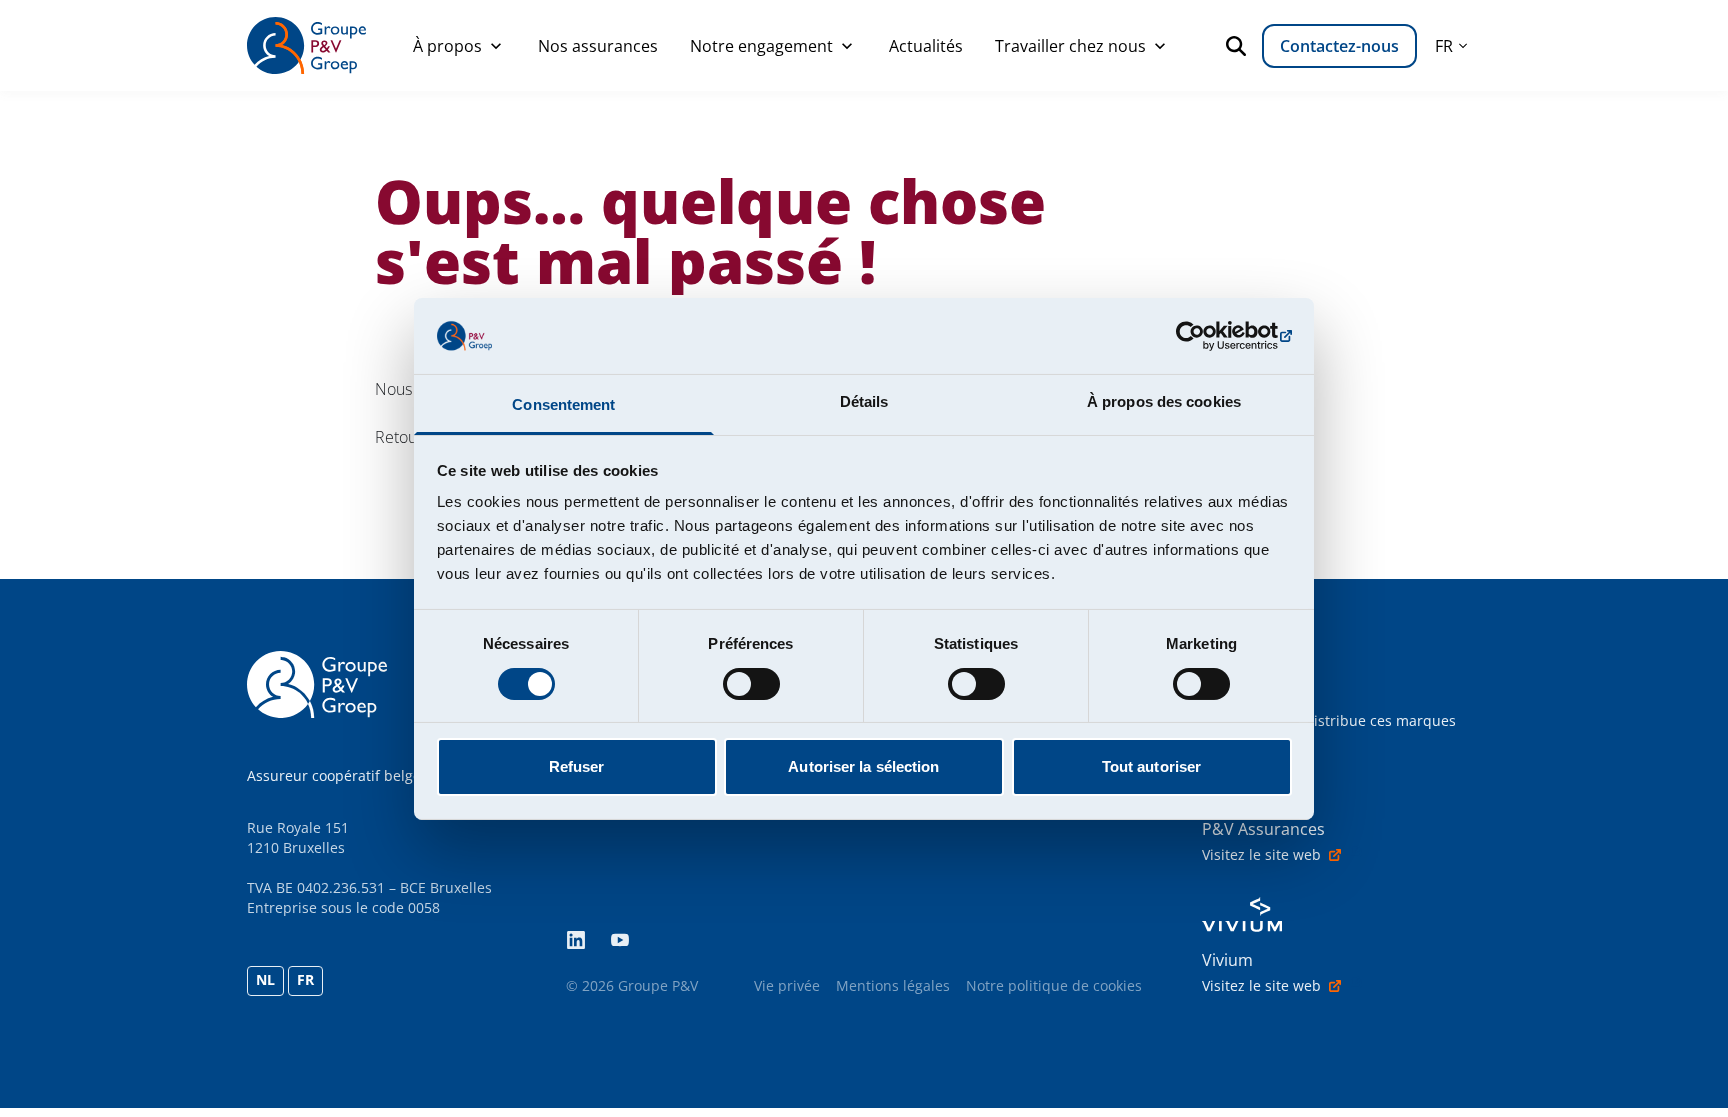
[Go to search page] (1240, 46)
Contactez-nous (1339, 46)
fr (1444, 46)
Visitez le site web (1261, 854)
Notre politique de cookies (1054, 985)
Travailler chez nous (1070, 46)
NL (265, 979)
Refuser (577, 766)
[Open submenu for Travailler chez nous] (1160, 46)
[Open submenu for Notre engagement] (847, 46)
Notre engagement (761, 46)
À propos (447, 46)
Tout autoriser (1151, 766)
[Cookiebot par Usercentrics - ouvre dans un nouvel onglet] (1204, 336)
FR (305, 979)
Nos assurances (598, 46)
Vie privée (787, 985)
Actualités (926, 46)
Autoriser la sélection (863, 766)
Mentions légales (893, 985)
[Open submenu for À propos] (496, 46)
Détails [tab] (864, 401)
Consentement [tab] (563, 404)
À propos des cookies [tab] (1164, 401)
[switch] (751, 684)
